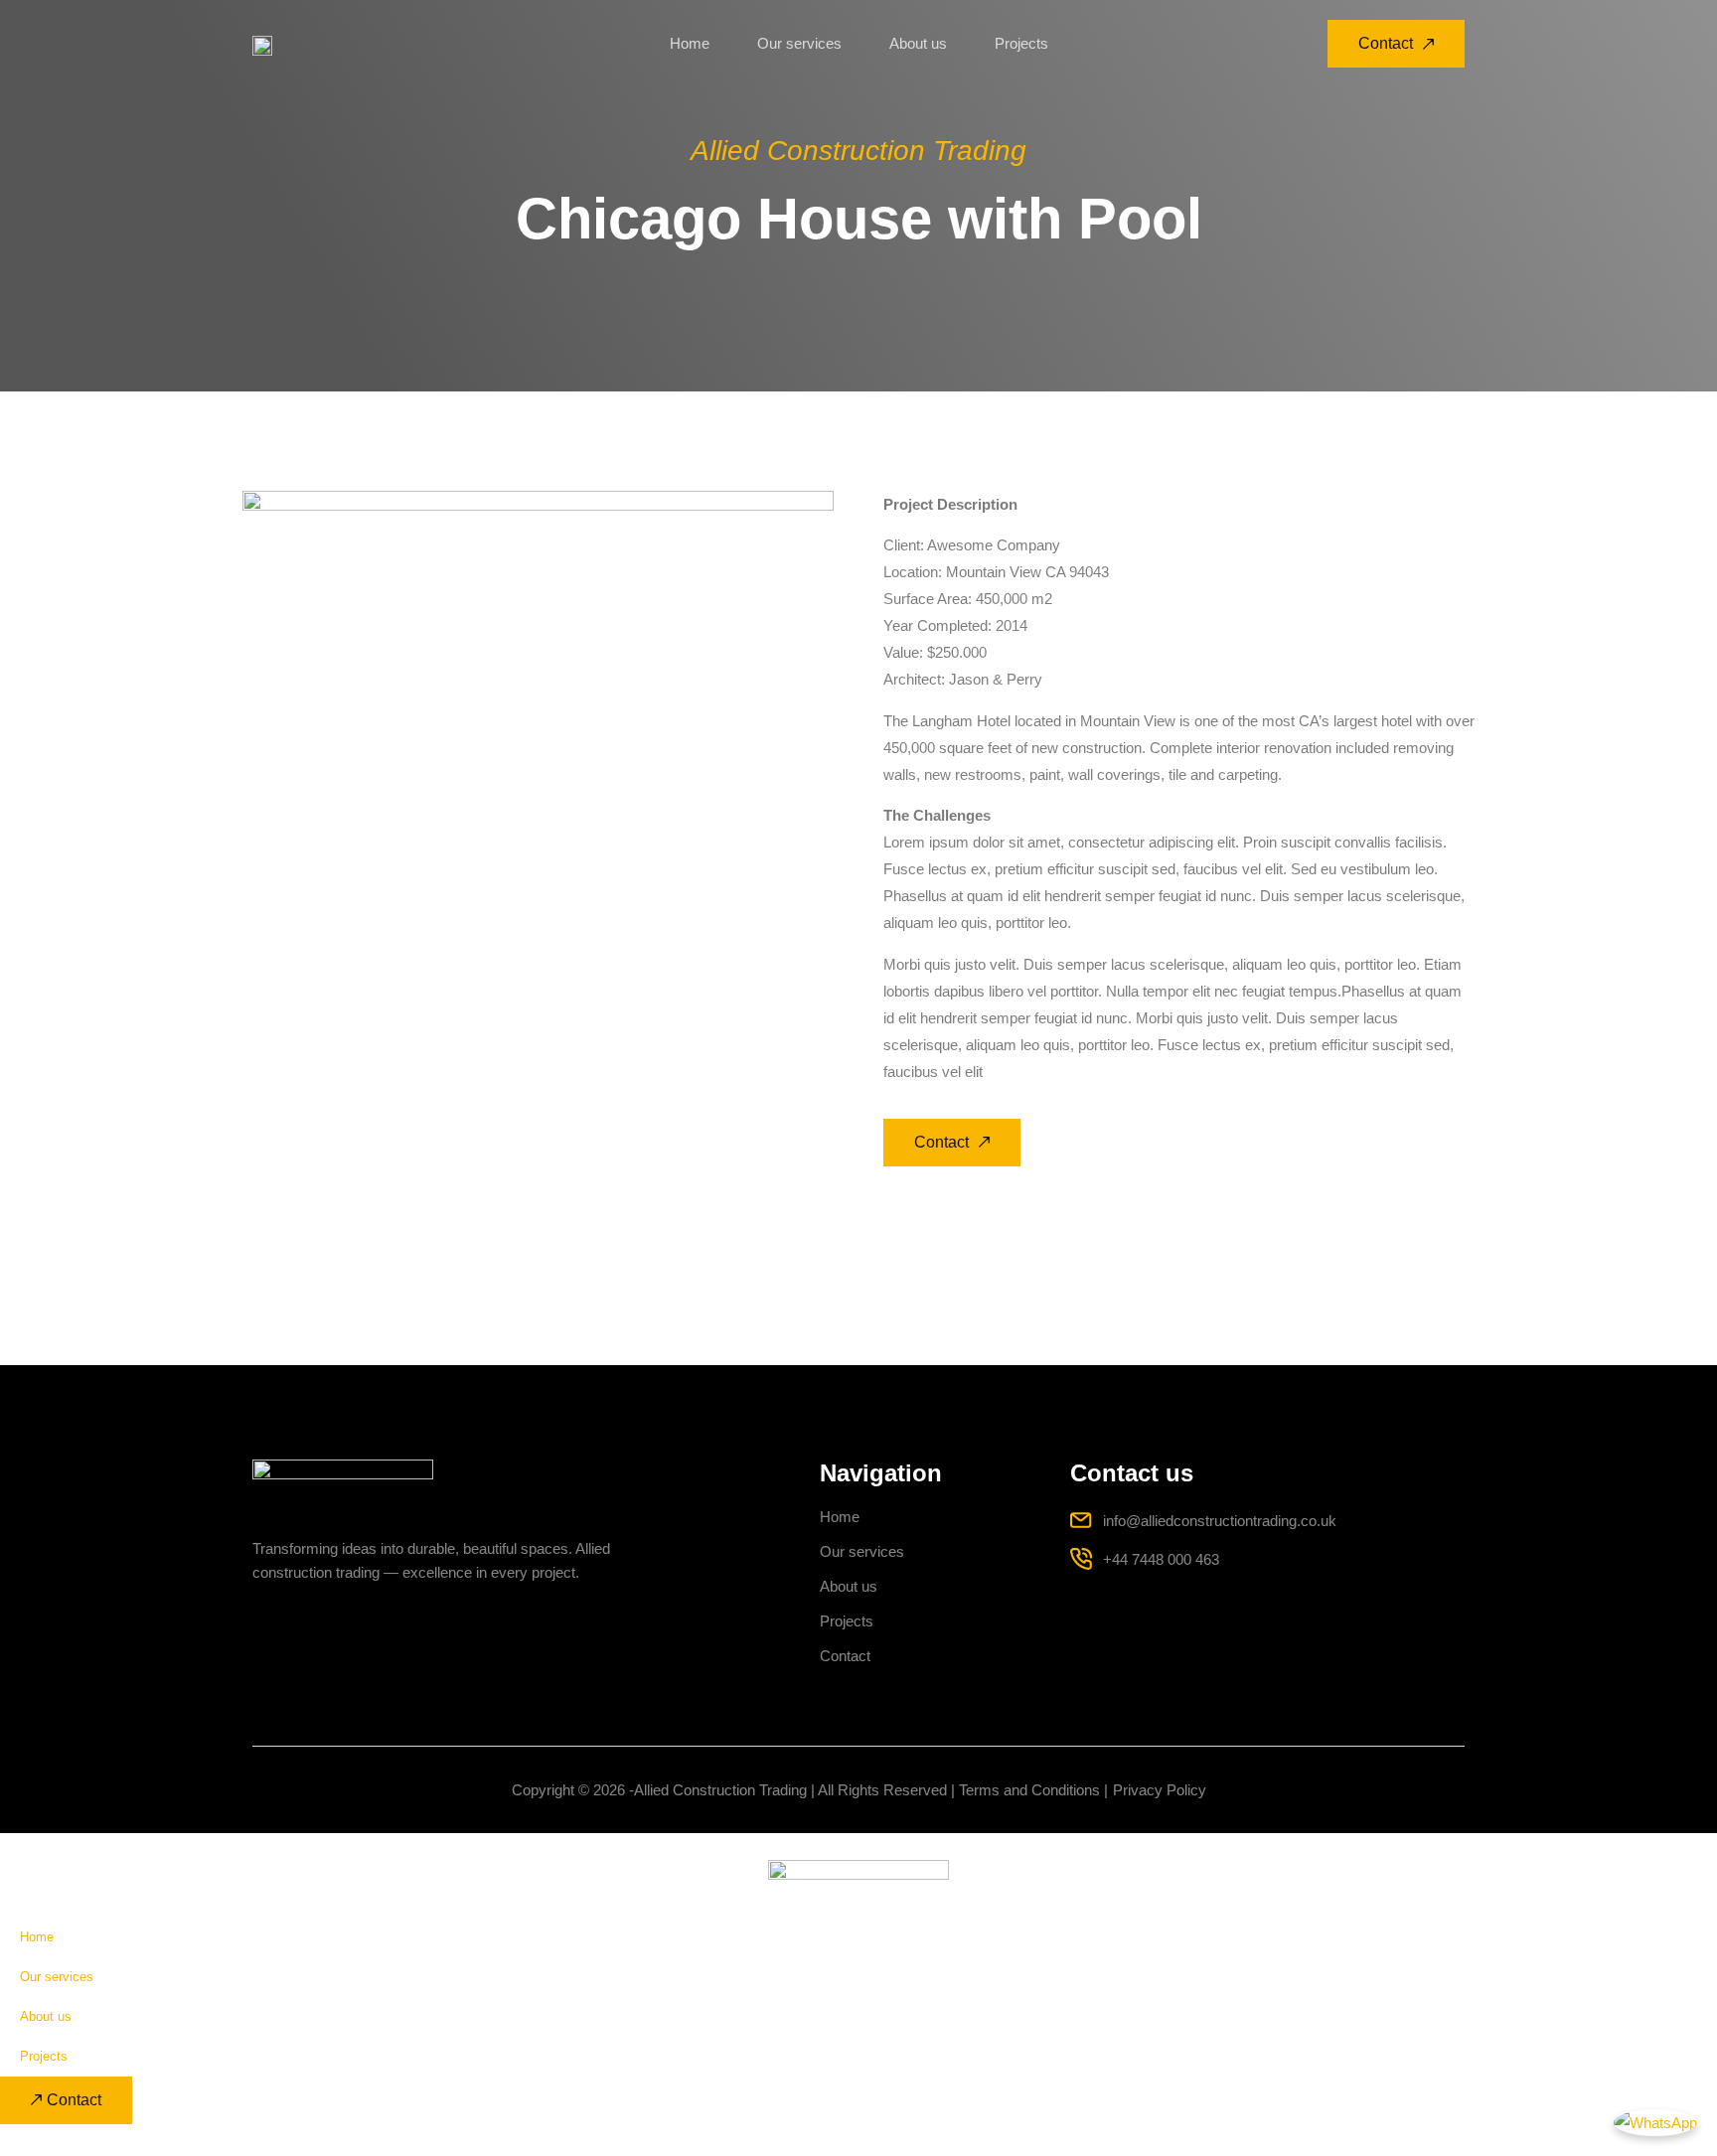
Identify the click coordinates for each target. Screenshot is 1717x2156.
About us (918, 43)
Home (690, 43)
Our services (799, 43)
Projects (1021, 43)
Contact (845, 1656)
